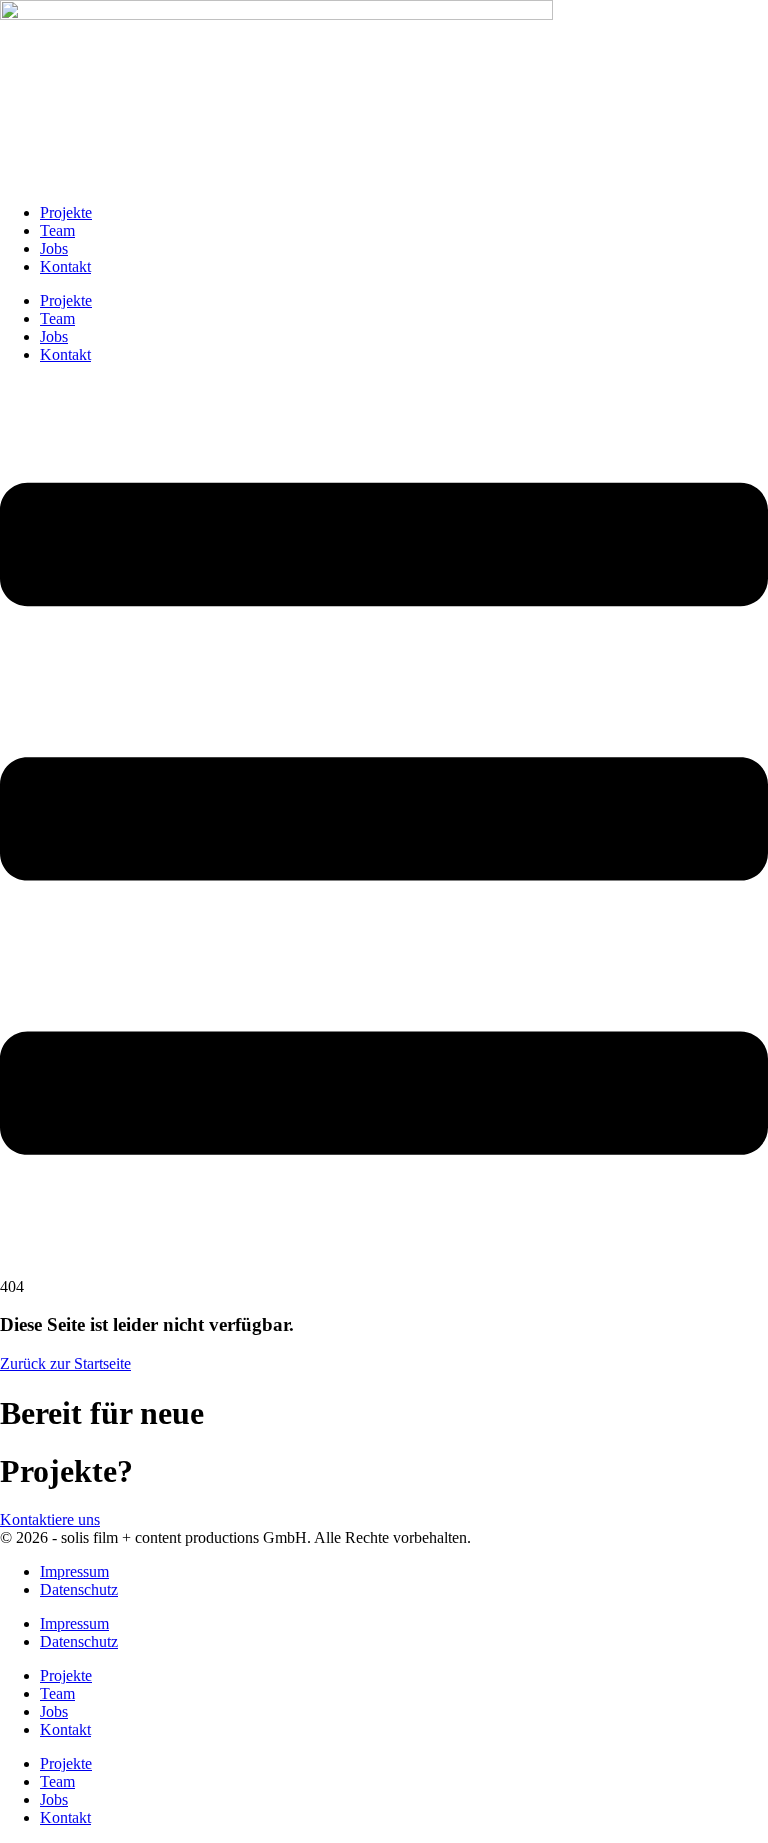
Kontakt (65, 266)
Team (57, 230)
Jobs (54, 248)
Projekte (66, 212)
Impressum (74, 1571)
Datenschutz (79, 1589)
